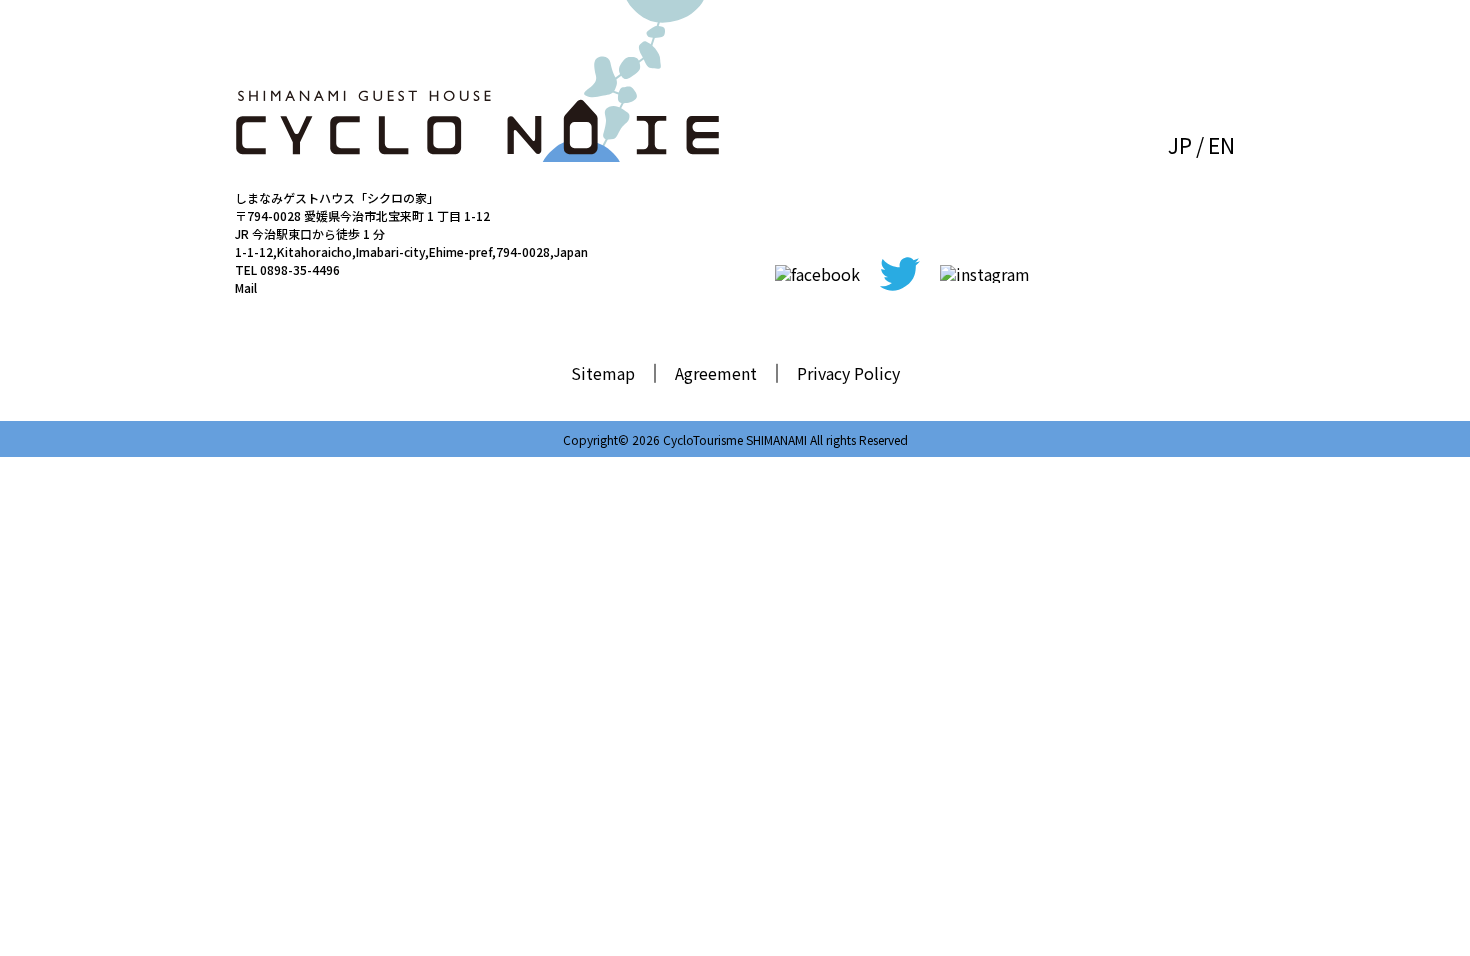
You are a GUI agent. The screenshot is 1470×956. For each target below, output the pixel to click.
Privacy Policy (848, 373)
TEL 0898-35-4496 (287, 269)
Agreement (716, 373)
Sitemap (603, 373)
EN (1221, 145)
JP (1180, 145)
